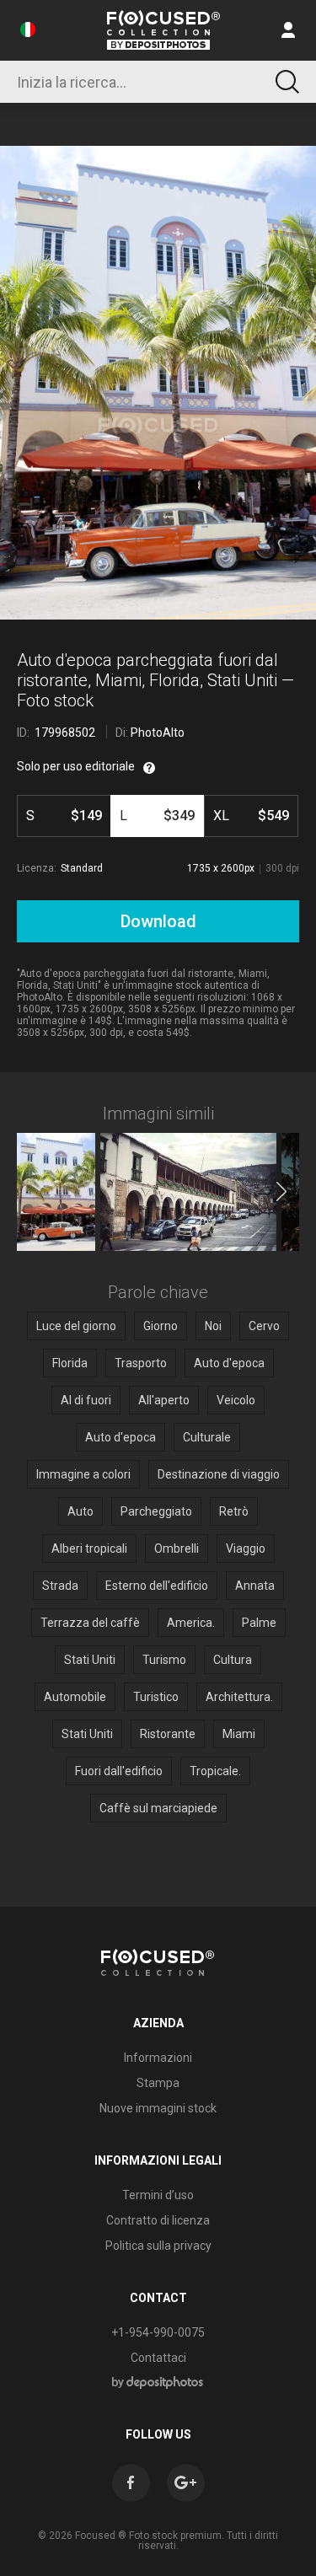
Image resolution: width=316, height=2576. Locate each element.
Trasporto (141, 1363)
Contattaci (158, 2358)
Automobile (75, 1697)
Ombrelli (177, 1548)
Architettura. (239, 1697)
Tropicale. (215, 1771)
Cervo (264, 1326)
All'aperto (164, 1400)
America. (191, 1623)
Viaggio (246, 1548)
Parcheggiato (156, 1511)
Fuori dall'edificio (119, 1771)
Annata (255, 1586)
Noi (213, 1326)
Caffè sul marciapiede (158, 1808)
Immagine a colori (83, 1474)
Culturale (207, 1437)
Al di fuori (86, 1400)
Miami (239, 1734)
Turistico (156, 1697)
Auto (80, 1511)
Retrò (234, 1511)
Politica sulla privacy (158, 2246)
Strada (60, 1586)
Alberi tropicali (89, 1548)
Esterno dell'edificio (157, 1586)
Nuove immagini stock (158, 2108)
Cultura (233, 1660)
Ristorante (168, 1734)
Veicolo (236, 1400)
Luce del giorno (76, 1326)
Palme (259, 1623)
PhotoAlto (158, 733)
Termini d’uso (158, 2195)
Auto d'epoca (229, 1363)
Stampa (158, 2083)
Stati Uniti (90, 1660)
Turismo (164, 1660)
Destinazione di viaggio (219, 1474)
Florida (70, 1363)
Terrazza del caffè (90, 1623)
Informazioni (158, 2058)
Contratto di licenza (158, 2220)
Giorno (161, 1326)
